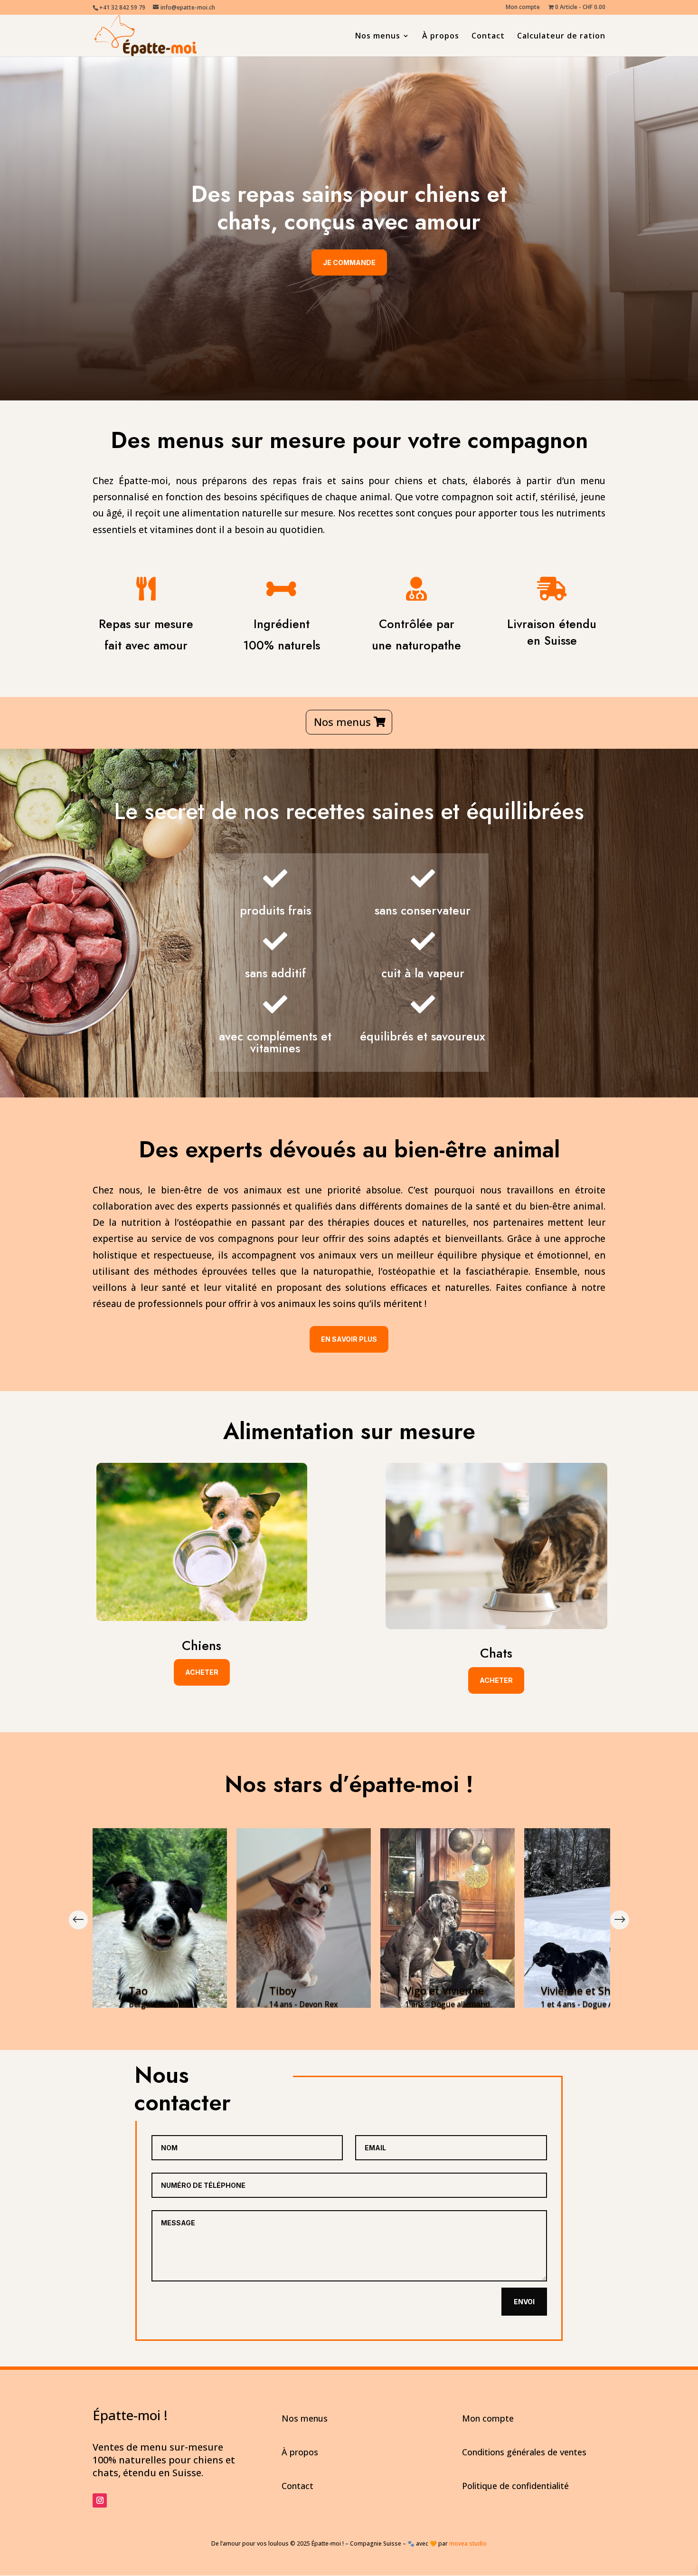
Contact (488, 37)
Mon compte (523, 8)
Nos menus (378, 37)
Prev (78, 1920)
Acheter (202, 1672)
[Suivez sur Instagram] (100, 2500)
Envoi (524, 2302)
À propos (441, 37)
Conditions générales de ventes (524, 2452)
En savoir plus (349, 1339)
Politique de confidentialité (515, 2486)
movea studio (468, 2543)
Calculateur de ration (561, 37)
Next (620, 1920)
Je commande (349, 262)
